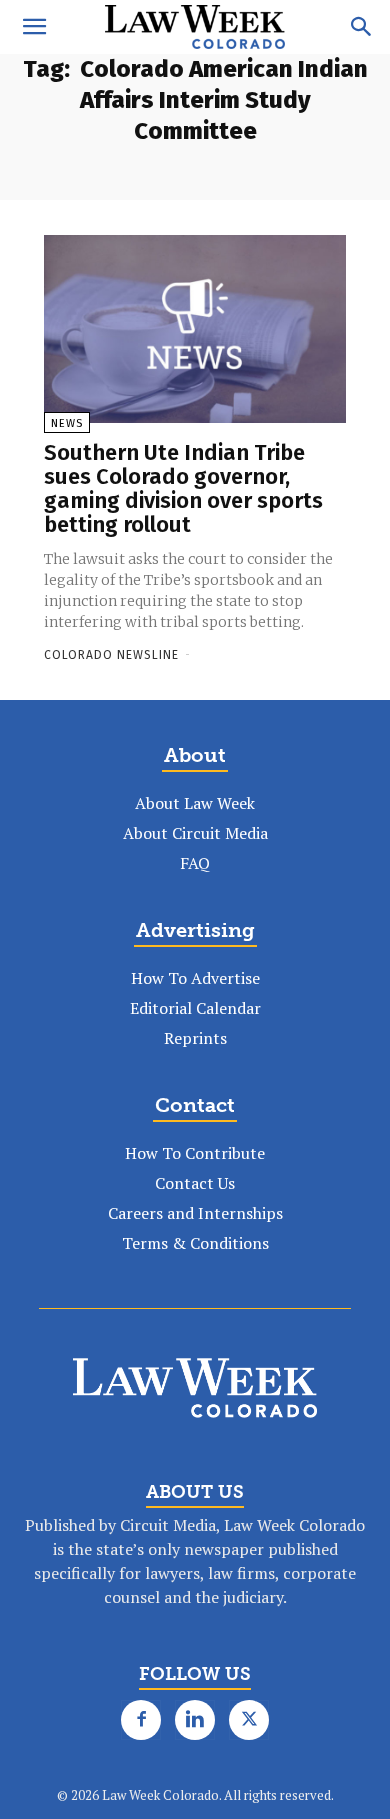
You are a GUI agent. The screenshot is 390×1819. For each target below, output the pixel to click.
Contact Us (195, 1183)
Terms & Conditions (195, 1243)
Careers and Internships (195, 1213)
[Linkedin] (195, 1720)
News (67, 423)
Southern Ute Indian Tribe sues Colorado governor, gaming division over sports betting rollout (183, 489)
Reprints (195, 1038)
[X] (249, 1720)
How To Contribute (195, 1153)
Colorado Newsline (111, 655)
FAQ (195, 863)
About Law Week (195, 803)
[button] (34, 27)
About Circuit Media (195, 833)
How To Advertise (195, 978)
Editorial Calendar (195, 1008)
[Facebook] (141, 1720)
